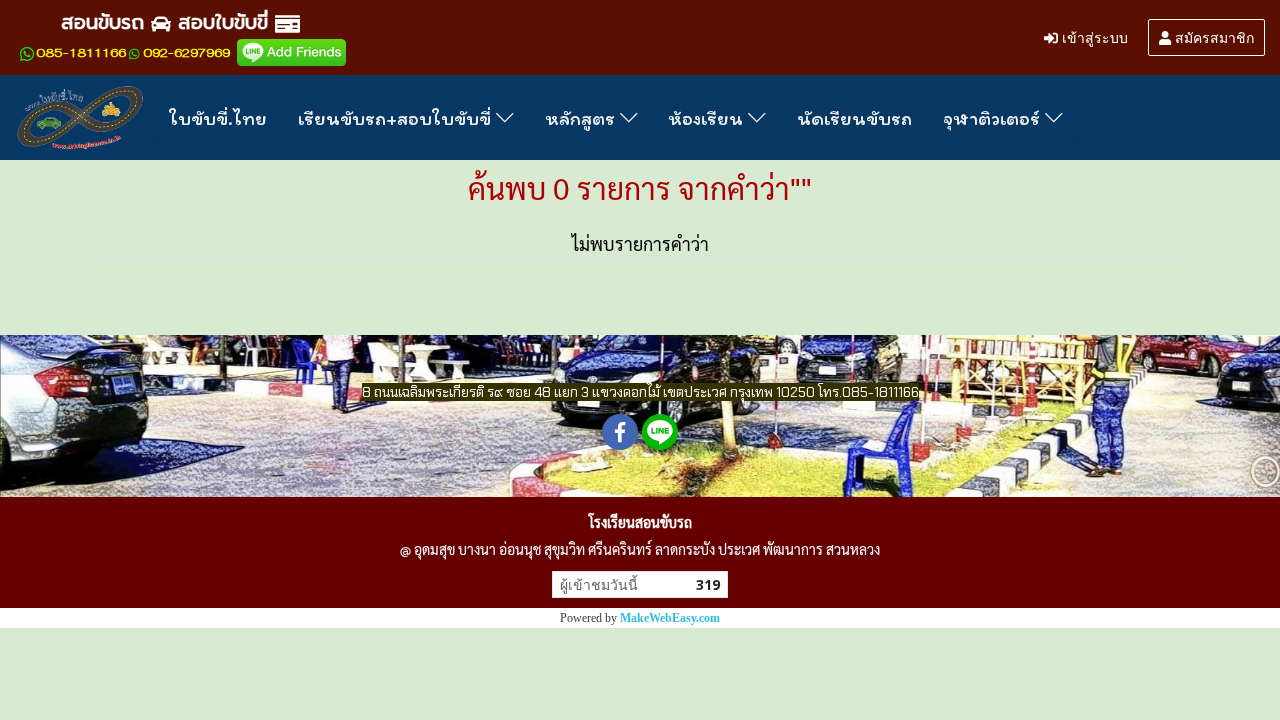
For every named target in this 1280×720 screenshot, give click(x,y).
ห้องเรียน (708, 118)
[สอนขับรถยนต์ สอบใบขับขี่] (291, 52)
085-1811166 (81, 53)
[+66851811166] (27, 53)
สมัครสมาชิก (1212, 36)
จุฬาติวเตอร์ (994, 118)
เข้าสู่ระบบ (1093, 36)
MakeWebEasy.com (670, 618)
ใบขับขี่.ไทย (218, 118)
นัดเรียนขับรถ (854, 118)
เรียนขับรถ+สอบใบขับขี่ (397, 118)
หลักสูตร (582, 118)
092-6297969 (186, 53)
